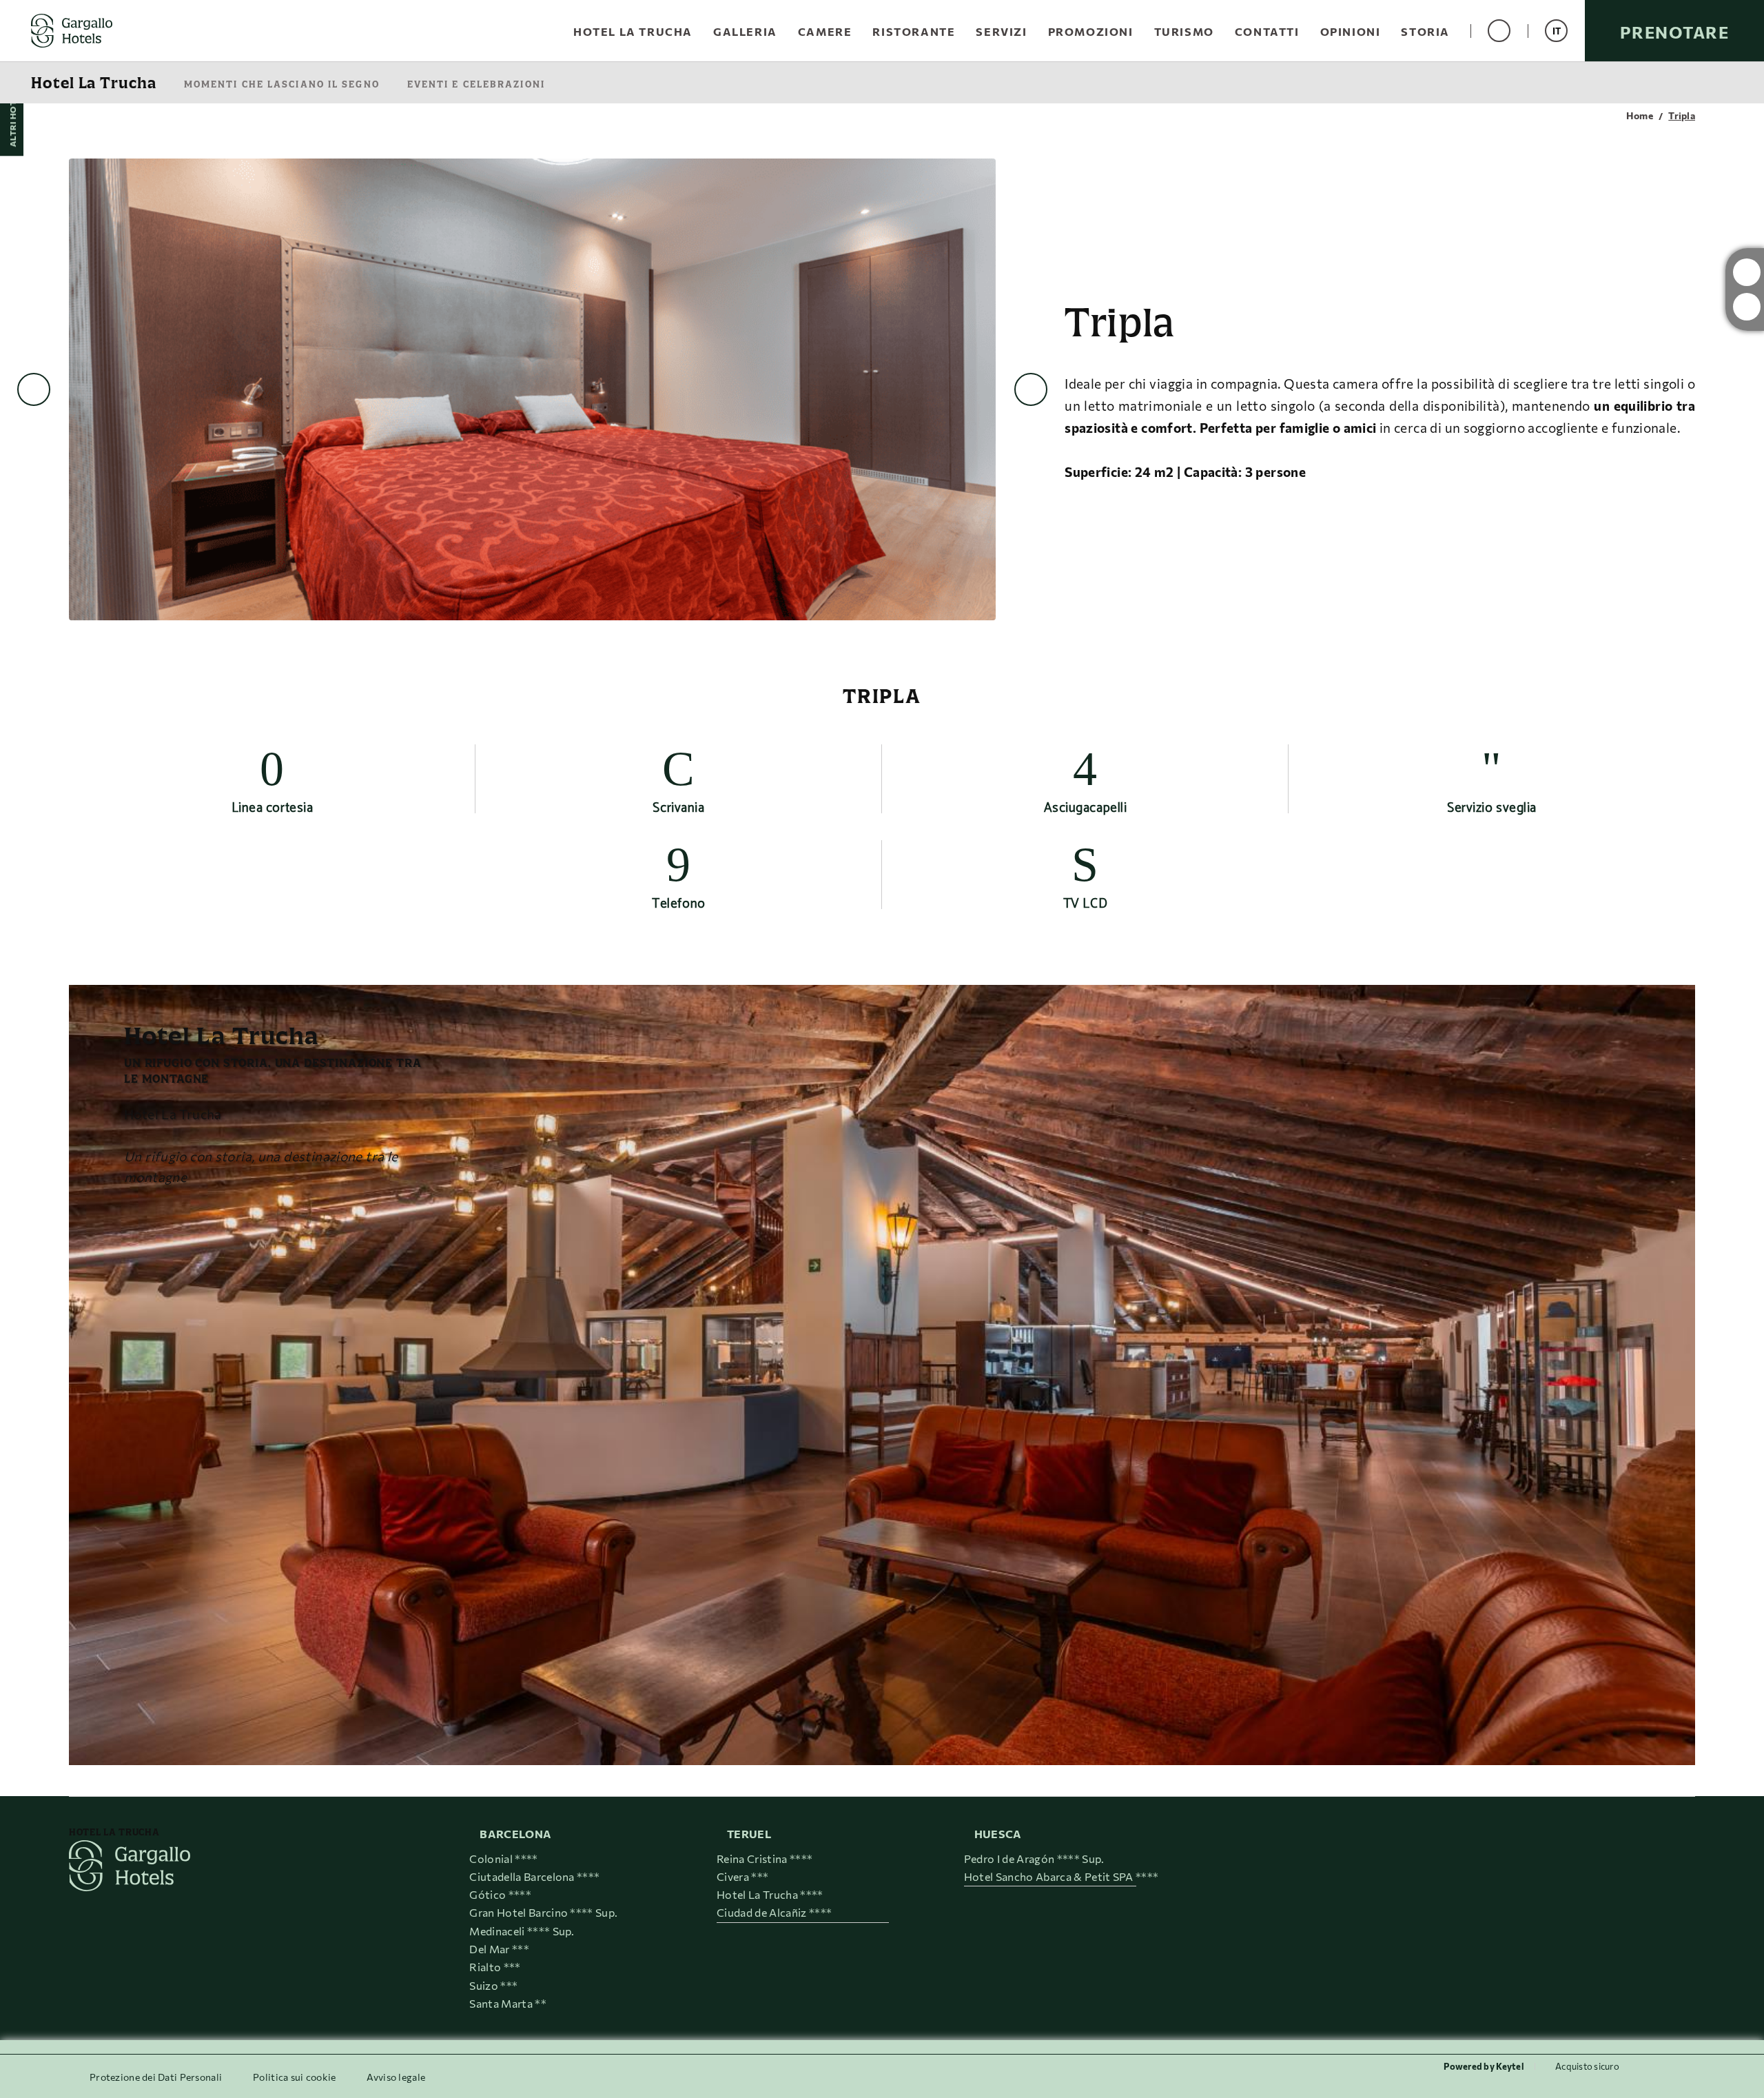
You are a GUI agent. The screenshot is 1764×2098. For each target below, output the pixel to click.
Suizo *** (493, 1985)
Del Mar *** (499, 1949)
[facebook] (1747, 307)
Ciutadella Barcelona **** (534, 1876)
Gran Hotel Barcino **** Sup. (543, 1912)
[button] (1556, 31)
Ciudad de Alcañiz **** (774, 1912)
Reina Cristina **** (765, 1858)
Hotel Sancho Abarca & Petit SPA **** (1062, 1876)
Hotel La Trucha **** (770, 1894)
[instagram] (1747, 272)
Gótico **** (500, 1894)
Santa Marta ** (507, 2003)
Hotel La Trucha (94, 83)
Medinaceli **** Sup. (522, 1931)
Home (1640, 116)
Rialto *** (495, 1967)
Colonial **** (503, 1858)
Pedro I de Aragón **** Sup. (1034, 1858)
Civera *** (742, 1876)
